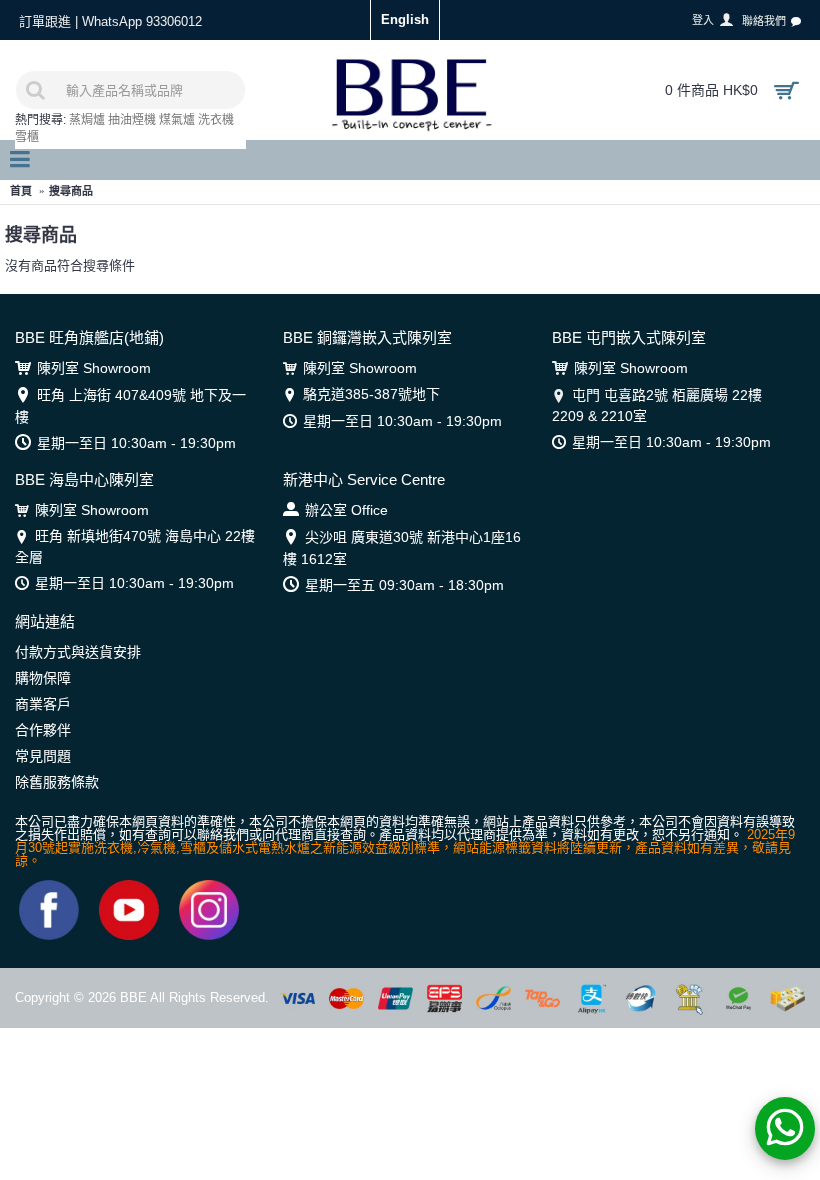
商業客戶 (43, 704)
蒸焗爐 (87, 120)
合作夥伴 (43, 730)
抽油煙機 (132, 120)
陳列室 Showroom (94, 368)
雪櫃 (27, 137)
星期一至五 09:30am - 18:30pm (404, 585)
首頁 (21, 191)
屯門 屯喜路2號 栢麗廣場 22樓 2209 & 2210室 (657, 405)
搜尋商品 (71, 191)
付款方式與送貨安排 (78, 652)
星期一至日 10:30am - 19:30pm (136, 443)
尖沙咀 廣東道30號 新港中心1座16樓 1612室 (402, 547)
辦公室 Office (346, 510)
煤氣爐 (177, 120)
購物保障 (43, 678)
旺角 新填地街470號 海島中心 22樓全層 (135, 546)
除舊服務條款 (57, 782)
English (405, 19)
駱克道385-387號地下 (371, 394)
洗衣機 (216, 120)
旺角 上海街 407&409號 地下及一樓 (130, 405)
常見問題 (43, 756)
